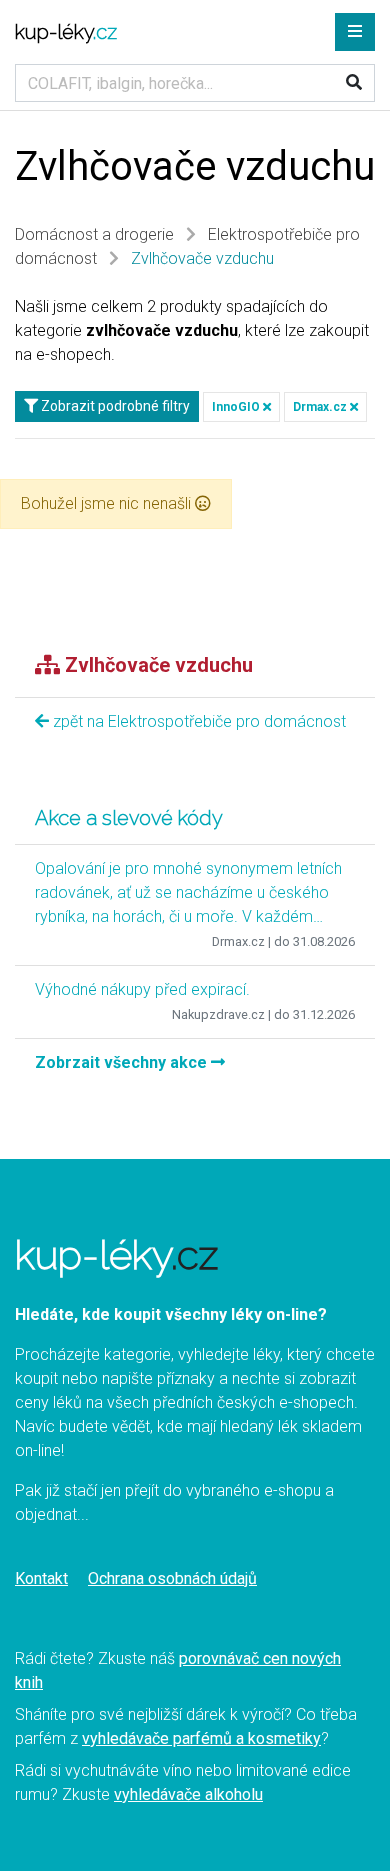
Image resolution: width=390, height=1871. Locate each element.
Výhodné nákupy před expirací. (142, 989)
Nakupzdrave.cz (218, 1014)
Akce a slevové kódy (129, 818)
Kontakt (41, 1578)
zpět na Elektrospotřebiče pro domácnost (197, 721)
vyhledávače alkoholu (188, 1794)
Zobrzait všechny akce (123, 1062)
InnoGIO (237, 407)
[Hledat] (354, 83)
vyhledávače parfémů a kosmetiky (201, 1738)
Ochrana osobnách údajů (172, 1578)
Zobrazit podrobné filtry (114, 406)
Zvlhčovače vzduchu (202, 258)
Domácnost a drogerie (94, 234)
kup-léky (66, 32)
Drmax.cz (321, 407)
